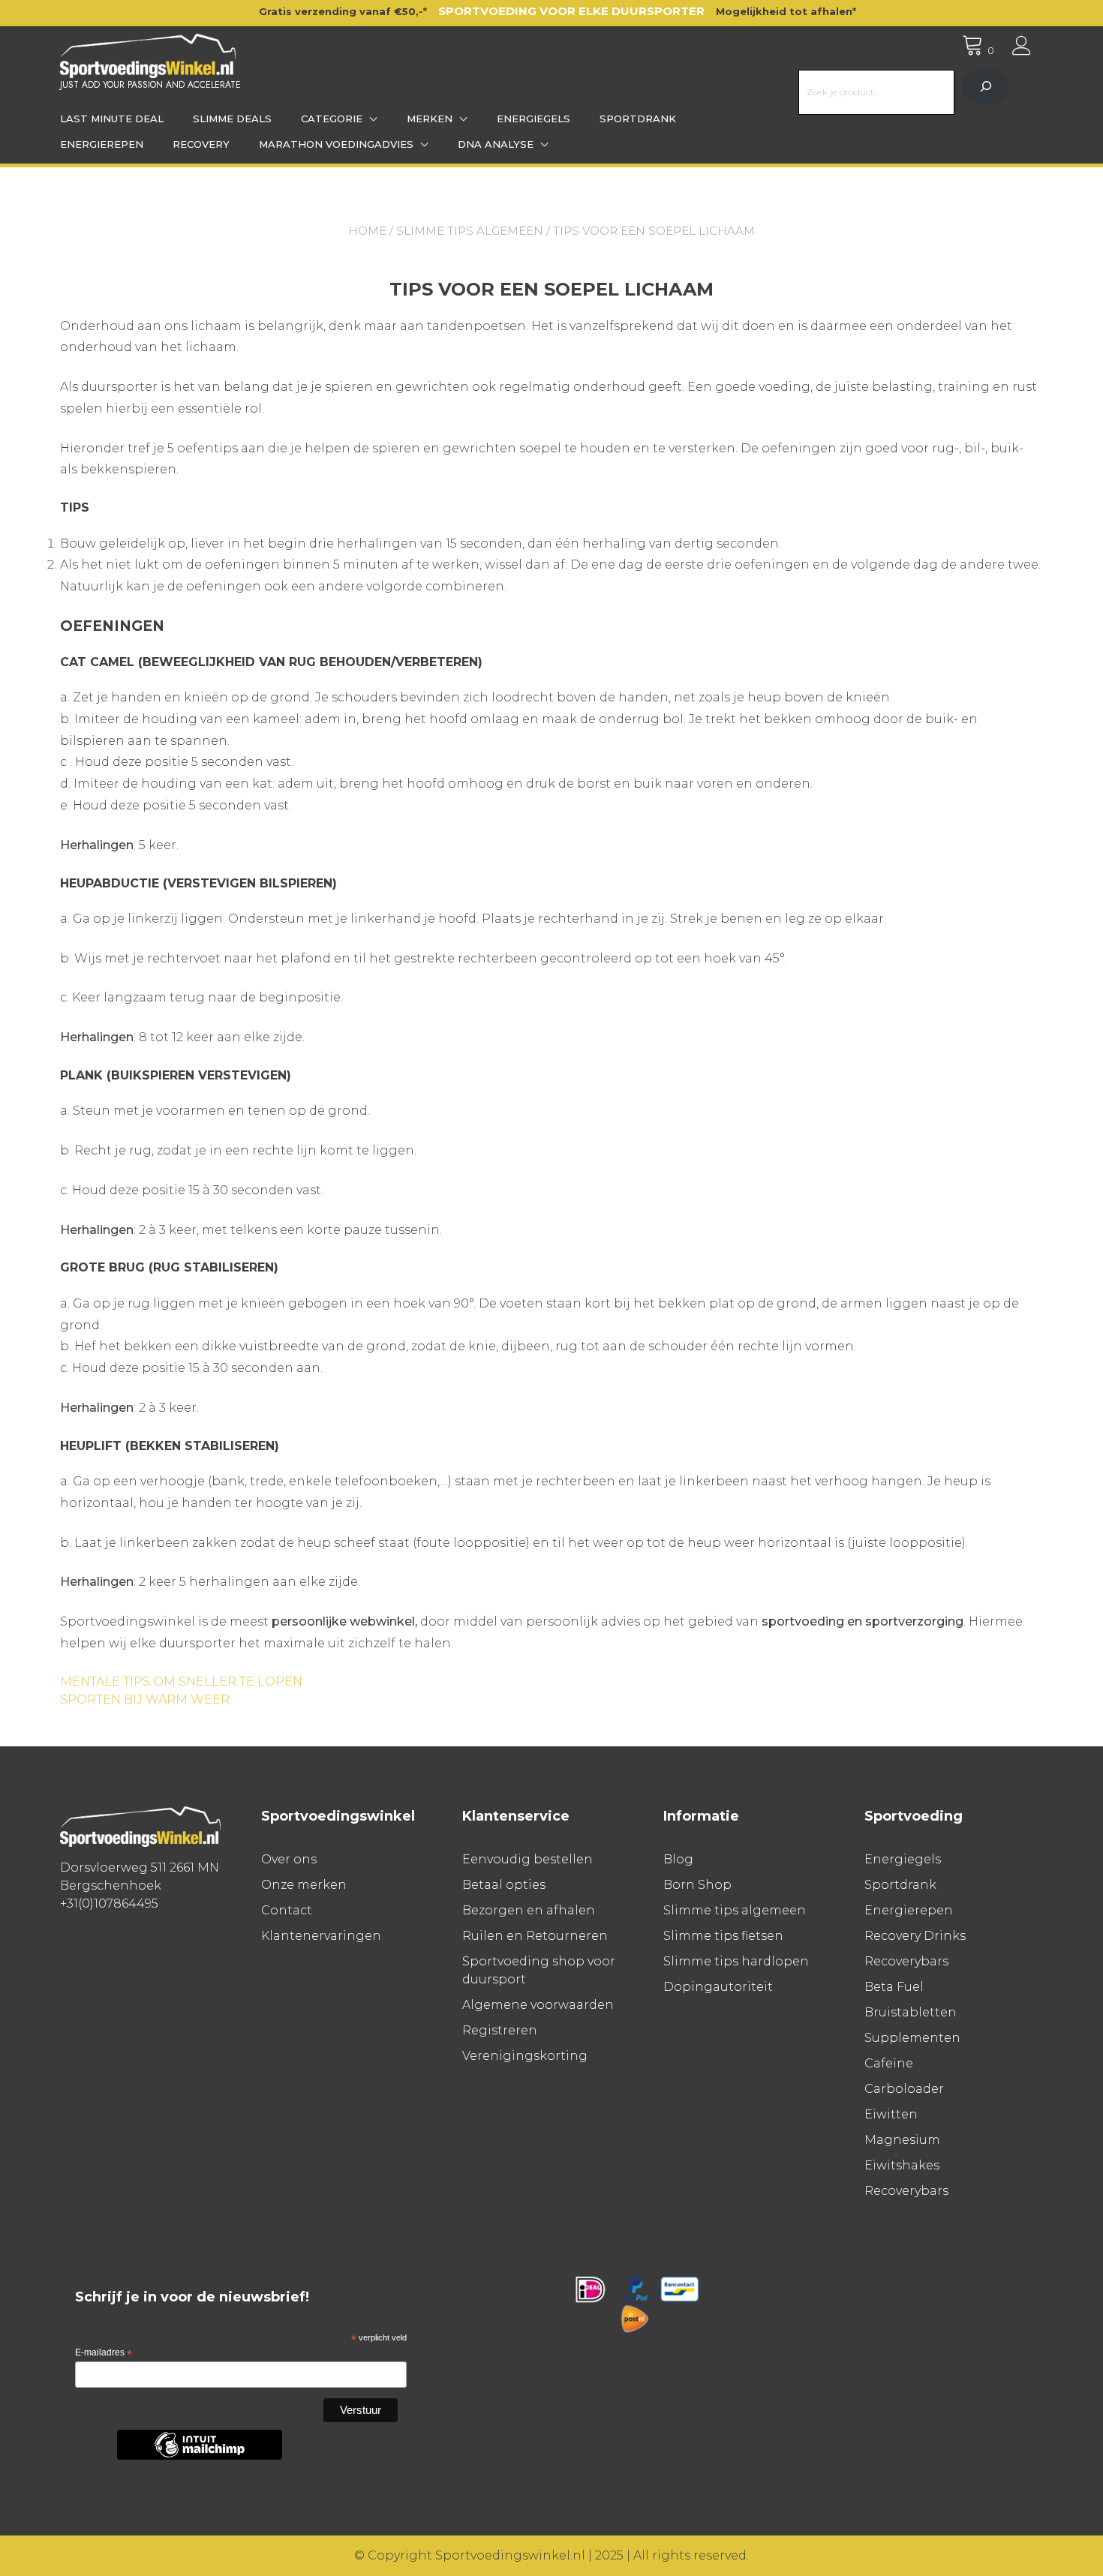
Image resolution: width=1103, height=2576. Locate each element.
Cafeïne (889, 2063)
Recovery (201, 144)
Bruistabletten (911, 2012)
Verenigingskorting (525, 2056)
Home (367, 231)
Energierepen (102, 144)
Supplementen (912, 2038)
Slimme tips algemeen (470, 231)
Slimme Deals (232, 119)
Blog (678, 1859)
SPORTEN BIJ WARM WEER (145, 1699)
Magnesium (902, 2140)
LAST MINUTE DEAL (112, 119)
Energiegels (533, 119)
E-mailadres (104, 2353)
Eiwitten (891, 2114)
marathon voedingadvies (336, 144)
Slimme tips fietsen (723, 1936)
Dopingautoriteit (718, 1987)
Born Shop (697, 1885)
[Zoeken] (986, 87)
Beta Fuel (894, 1987)
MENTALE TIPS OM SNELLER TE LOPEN (181, 1681)
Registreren (500, 2030)
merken (430, 119)
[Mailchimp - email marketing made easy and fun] (200, 2457)
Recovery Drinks (915, 1936)
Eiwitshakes (902, 2165)
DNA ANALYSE (496, 144)
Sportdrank (638, 119)
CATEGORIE (332, 119)
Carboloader (904, 2089)
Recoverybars (906, 1961)
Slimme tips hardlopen (736, 1961)
